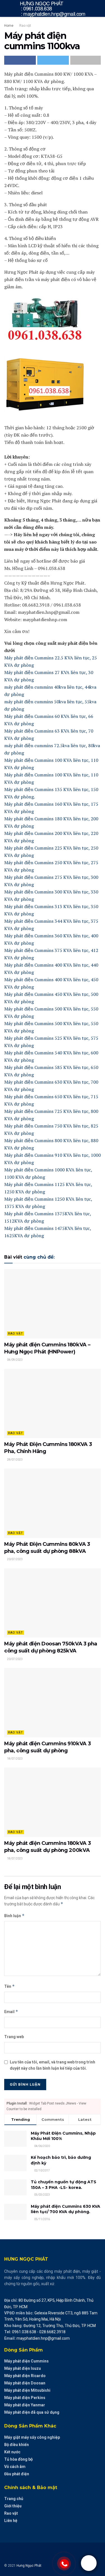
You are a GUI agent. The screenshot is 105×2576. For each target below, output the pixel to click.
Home (9, 26)
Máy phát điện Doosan (25, 2383)
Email (11, 2012)
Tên (10, 1986)
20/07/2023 (15, 1559)
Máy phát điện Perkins (25, 2398)
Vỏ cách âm (15, 2467)
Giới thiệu (13, 2506)
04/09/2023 (15, 1360)
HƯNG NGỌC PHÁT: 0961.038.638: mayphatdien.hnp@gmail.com (53, 8)
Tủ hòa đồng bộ (18, 2459)
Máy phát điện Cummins (26, 2361)
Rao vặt (25, 26)
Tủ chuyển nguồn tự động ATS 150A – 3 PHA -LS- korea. (64, 2185)
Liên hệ (11, 2521)
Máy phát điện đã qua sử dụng (32, 2412)
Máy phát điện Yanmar (25, 2405)
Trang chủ (14, 2499)
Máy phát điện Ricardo (25, 2376)
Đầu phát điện (17, 2474)
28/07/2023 (15, 1460)
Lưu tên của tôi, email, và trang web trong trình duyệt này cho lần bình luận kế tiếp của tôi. (53, 2065)
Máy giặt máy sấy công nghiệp (32, 2437)
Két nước (12, 2452)
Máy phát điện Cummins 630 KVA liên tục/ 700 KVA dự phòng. (66, 2209)
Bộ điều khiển (17, 2445)
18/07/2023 (15, 1759)
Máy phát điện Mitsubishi (27, 2390)
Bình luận (14, 1916)
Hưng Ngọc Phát (29, 2566)
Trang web (14, 2037)
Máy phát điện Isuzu (23, 2368)
